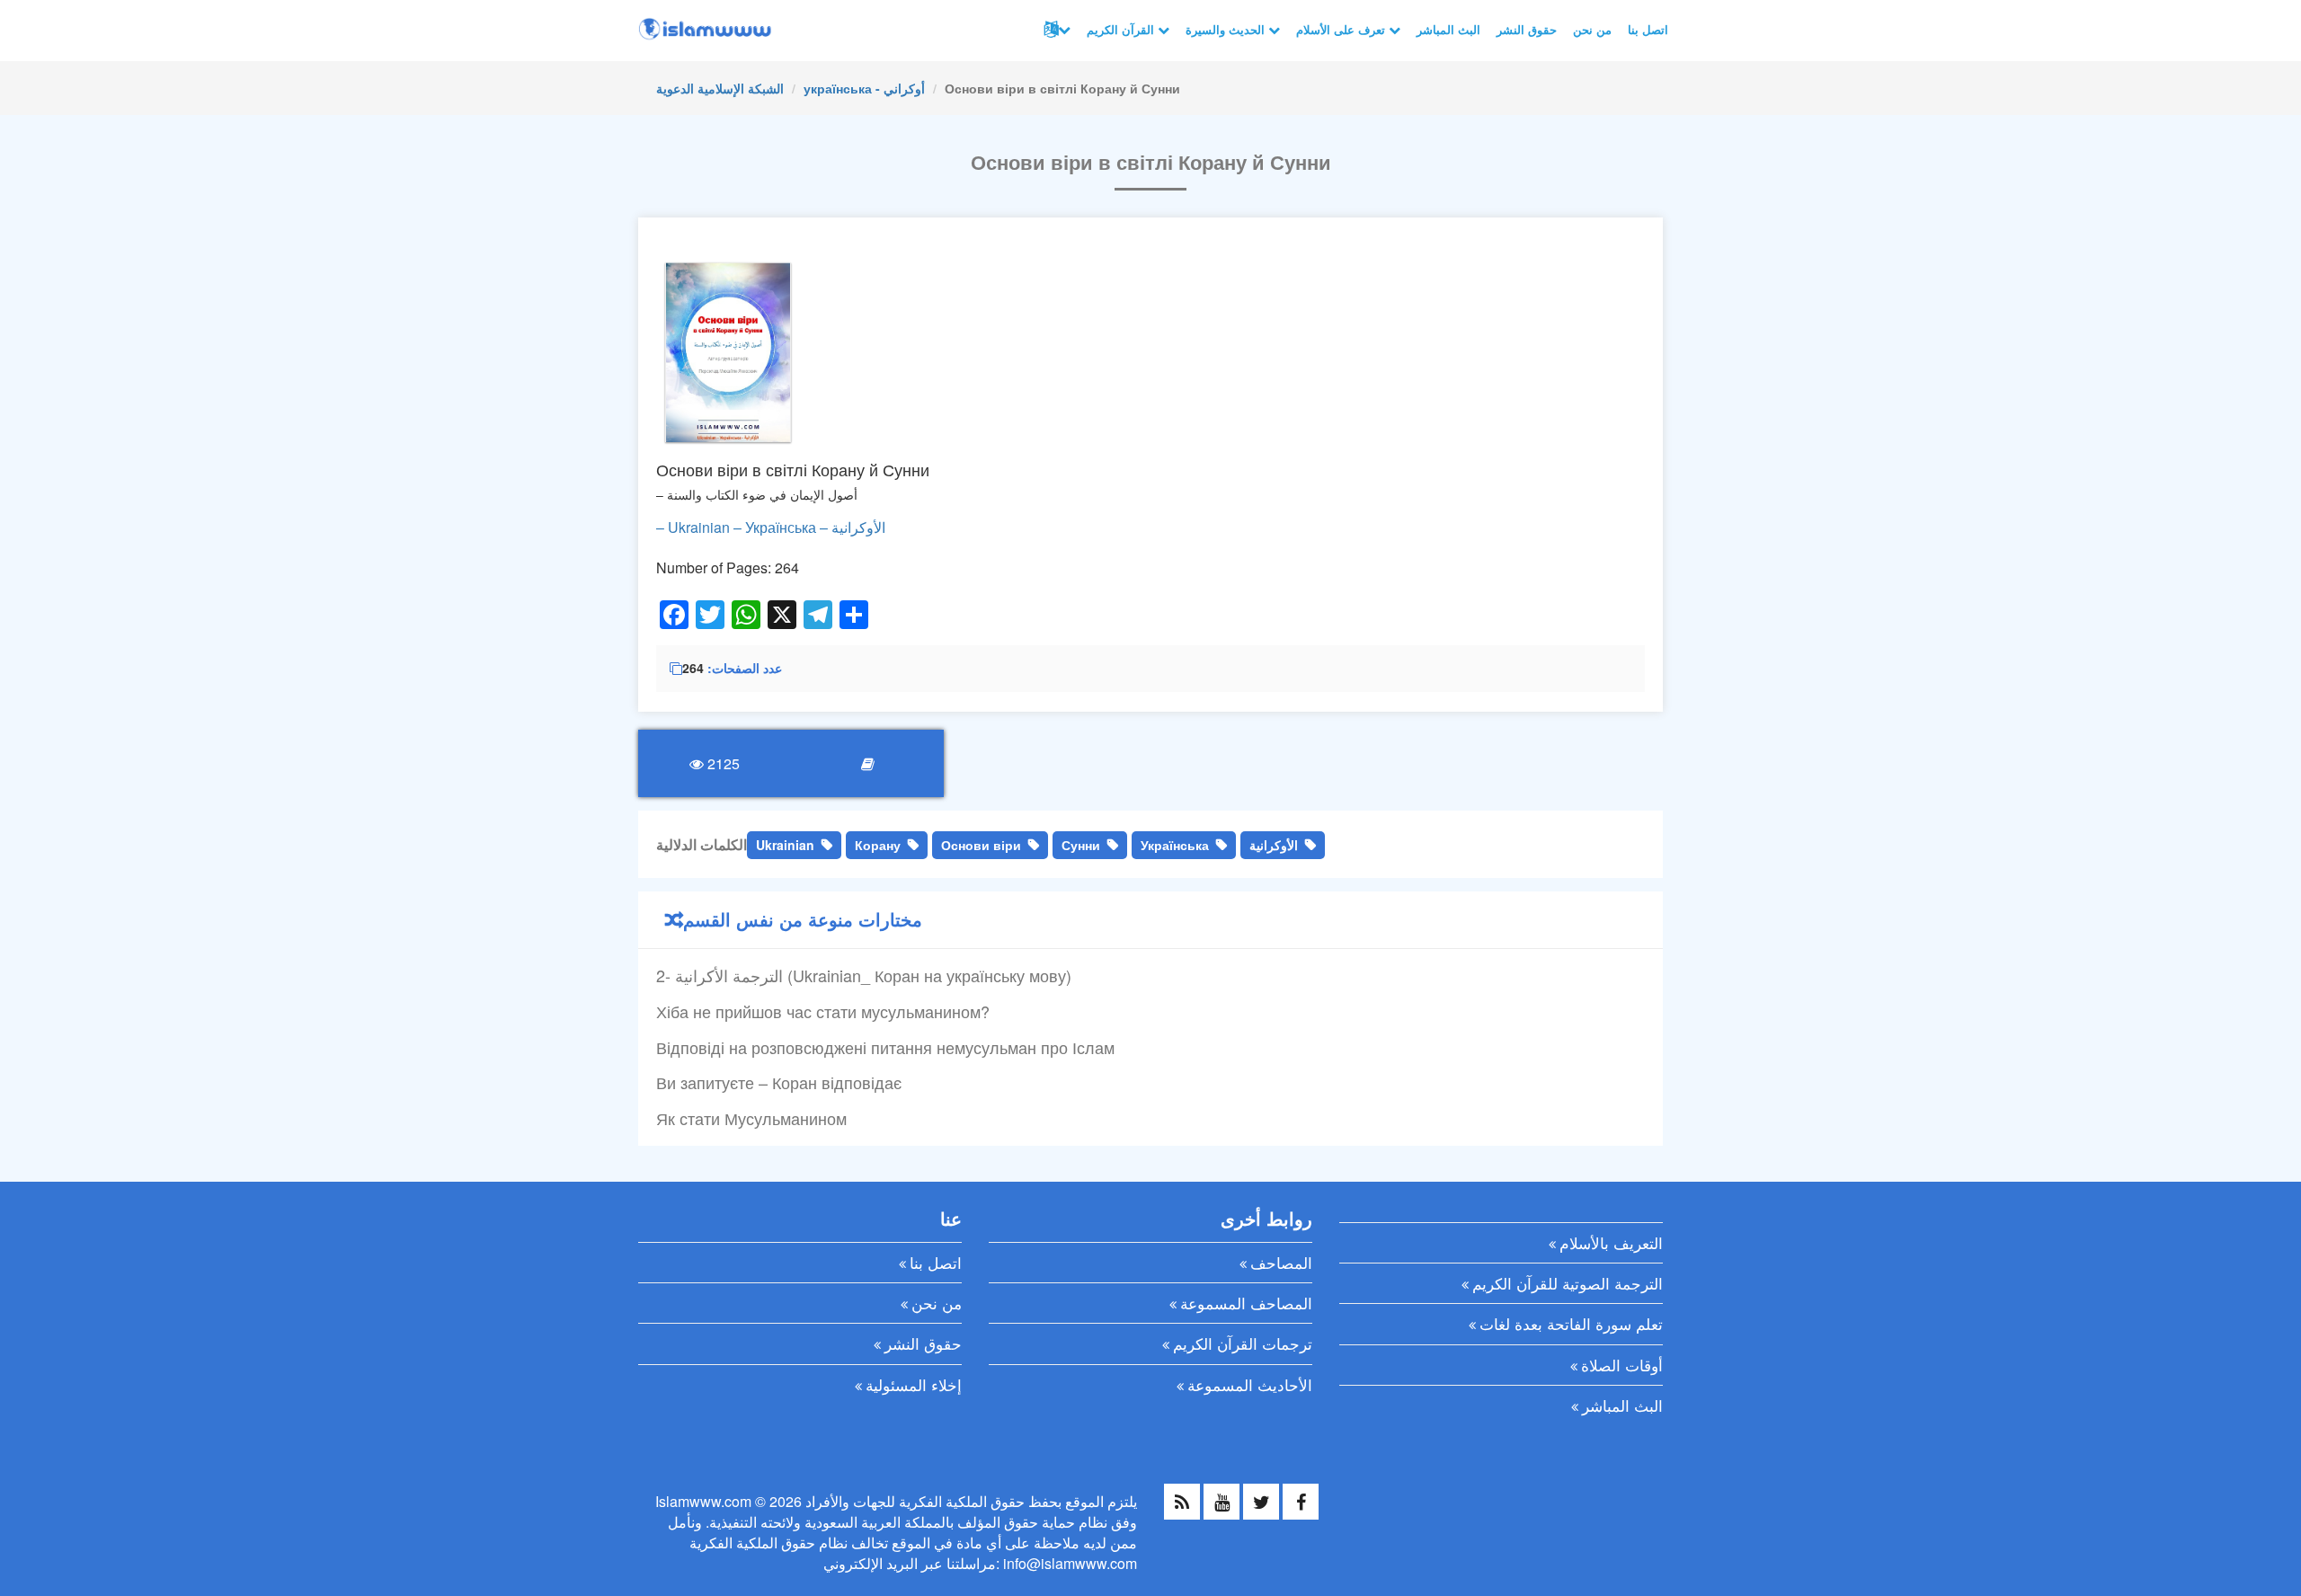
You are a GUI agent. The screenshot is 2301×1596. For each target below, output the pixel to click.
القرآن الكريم (1122, 29)
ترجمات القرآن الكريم (1243, 1343)
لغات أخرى (1055, 30)
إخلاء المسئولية (914, 1384)
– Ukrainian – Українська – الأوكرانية (771, 527)
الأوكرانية (1274, 845)
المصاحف (1281, 1262)
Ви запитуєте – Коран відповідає (779, 1082)
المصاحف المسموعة (1246, 1303)
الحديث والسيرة (1227, 29)
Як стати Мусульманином (751, 1118)
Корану (878, 845)
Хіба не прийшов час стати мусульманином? (823, 1011)
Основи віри (981, 845)
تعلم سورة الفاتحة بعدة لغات (1571, 1323)
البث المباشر (1448, 29)
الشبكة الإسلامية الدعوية (720, 88)
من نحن (1592, 29)
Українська (1175, 845)
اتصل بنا (1648, 29)
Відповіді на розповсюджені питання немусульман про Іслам (885, 1047)
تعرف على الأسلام (1342, 29)
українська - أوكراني (864, 88)
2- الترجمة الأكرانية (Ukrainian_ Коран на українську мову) (864, 975)
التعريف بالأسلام (1611, 1242)
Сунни (1081, 845)
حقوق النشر (1527, 29)
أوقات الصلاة (1622, 1365)
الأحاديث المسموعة (1250, 1384)
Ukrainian (785, 845)
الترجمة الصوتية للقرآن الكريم (1568, 1283)
